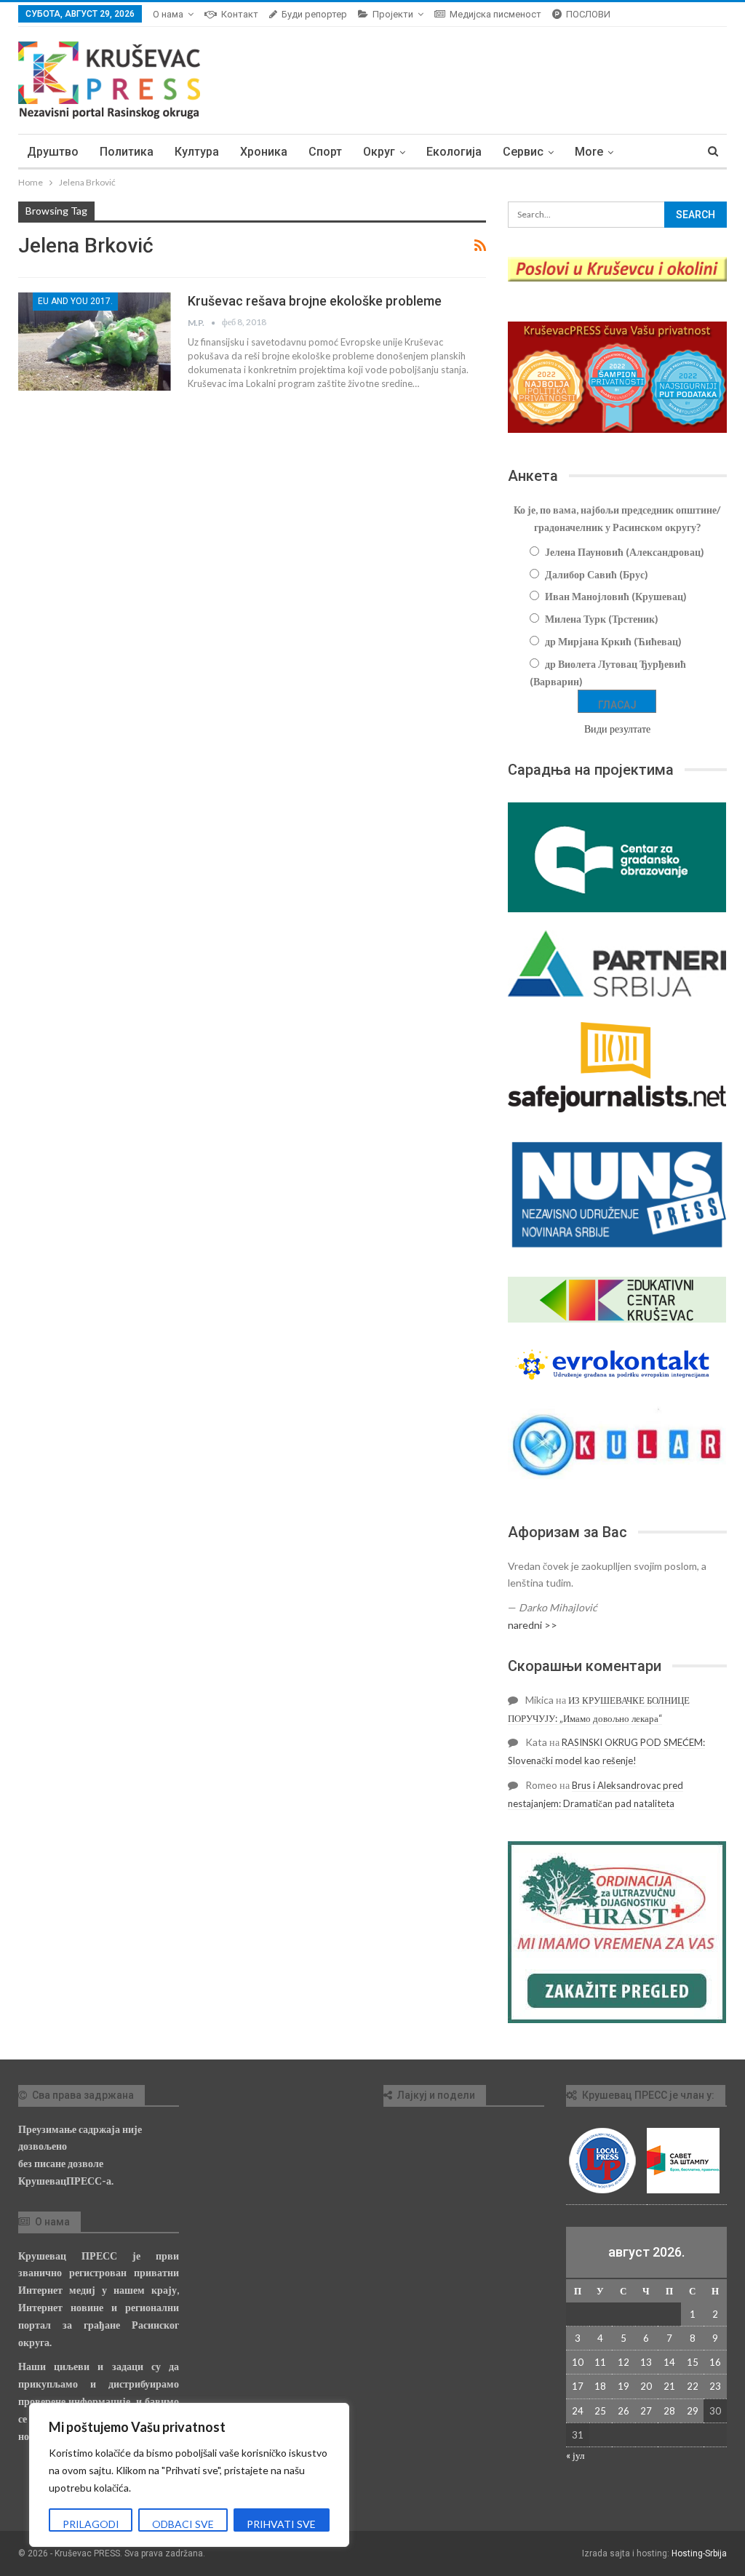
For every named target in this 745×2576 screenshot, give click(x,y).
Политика (127, 152)
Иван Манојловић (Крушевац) (616, 596)
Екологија (454, 152)
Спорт (325, 152)
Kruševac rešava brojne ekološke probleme (315, 301)
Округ (379, 152)
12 (624, 2362)
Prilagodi (91, 2524)
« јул (575, 2455)
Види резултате (617, 729)
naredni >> (533, 1625)
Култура (197, 152)
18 (600, 2386)
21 (669, 2386)
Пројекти (393, 14)
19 (624, 2386)
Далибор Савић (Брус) (597, 574)
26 (624, 2411)
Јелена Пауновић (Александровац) (625, 552)
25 (600, 2411)
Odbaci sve (183, 2524)
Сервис (523, 152)
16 (715, 2362)
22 (693, 2386)
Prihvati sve (281, 2524)
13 (646, 2362)
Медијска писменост (495, 14)
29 (693, 2411)
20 (646, 2386)
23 (715, 2386)
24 (578, 2411)
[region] (189, 2475)
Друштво (53, 152)
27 (646, 2411)
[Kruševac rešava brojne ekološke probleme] (95, 341)
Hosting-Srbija (699, 2553)
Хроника (264, 152)
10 (578, 2362)
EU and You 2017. (75, 301)
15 (693, 2362)
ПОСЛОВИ (588, 14)
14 (669, 2362)
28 (669, 2411)
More (589, 152)
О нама (168, 14)
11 (600, 2362)
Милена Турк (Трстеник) (602, 619)
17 (578, 2386)
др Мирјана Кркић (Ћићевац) (613, 641)
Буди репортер (314, 14)
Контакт (240, 14)
